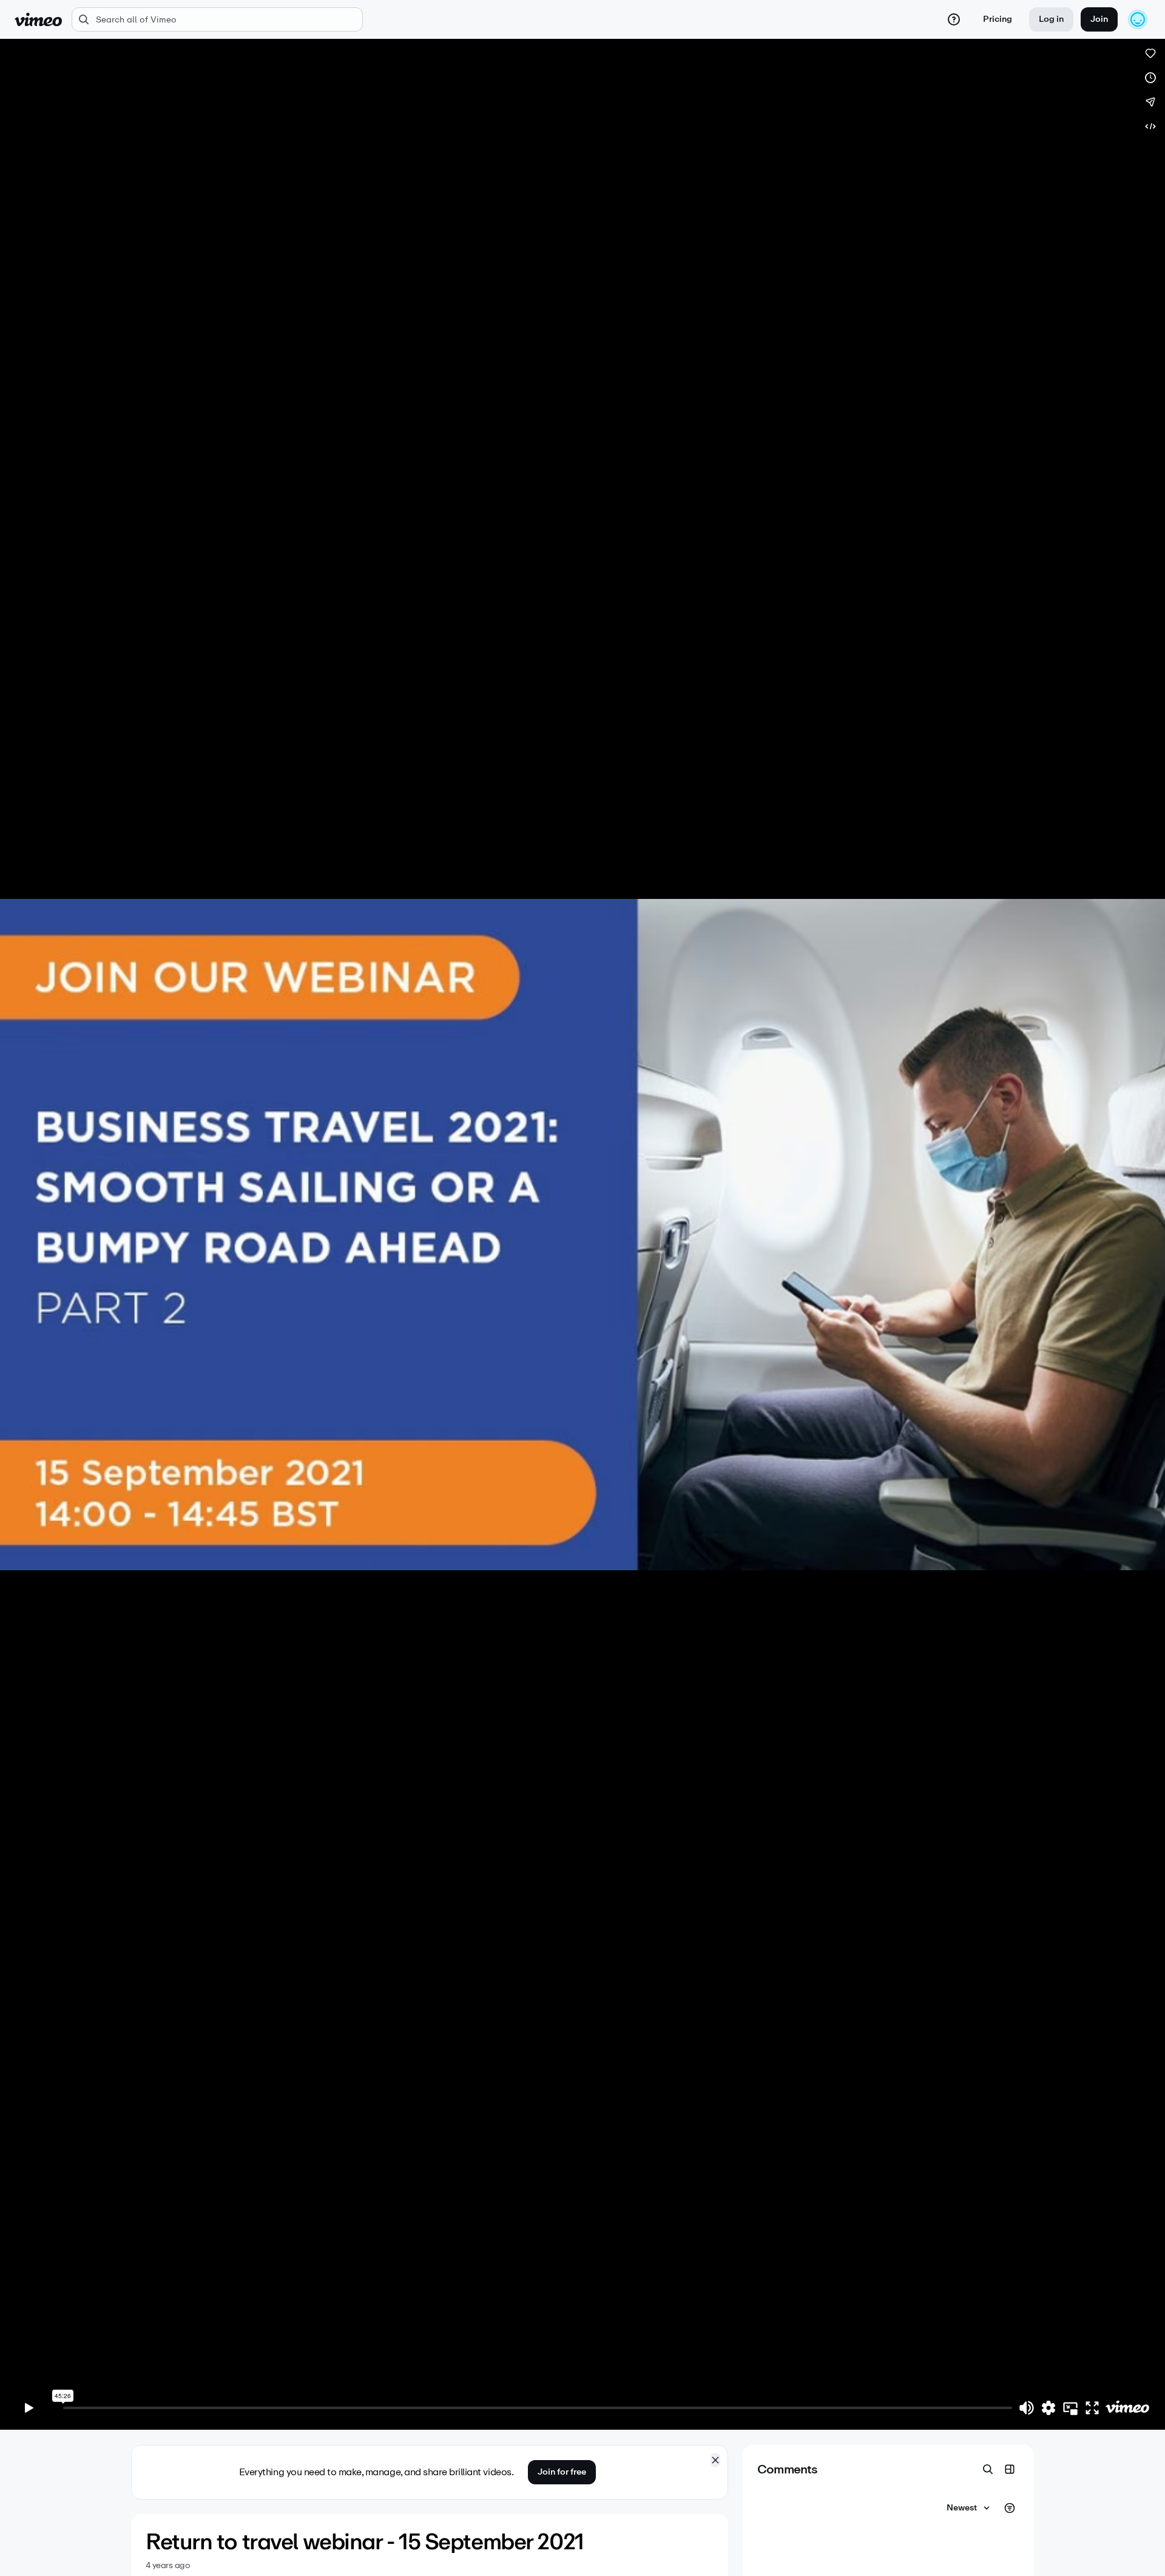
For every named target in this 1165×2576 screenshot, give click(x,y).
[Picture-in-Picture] (1070, 2408)
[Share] (1150, 102)
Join (1099, 19)
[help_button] (954, 19)
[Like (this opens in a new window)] (1150, 53)
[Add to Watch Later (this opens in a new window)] (1150, 78)
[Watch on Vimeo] (1127, 2408)
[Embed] (1150, 126)
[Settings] (1048, 2408)
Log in (1051, 19)
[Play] (29, 2408)
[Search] (988, 2469)
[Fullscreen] (1092, 2408)
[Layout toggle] (1010, 2469)
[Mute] (1027, 2408)
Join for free (562, 2472)
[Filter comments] (1010, 2508)
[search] (217, 19)
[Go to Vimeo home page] (38, 19)
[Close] (715, 2460)
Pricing (998, 19)
